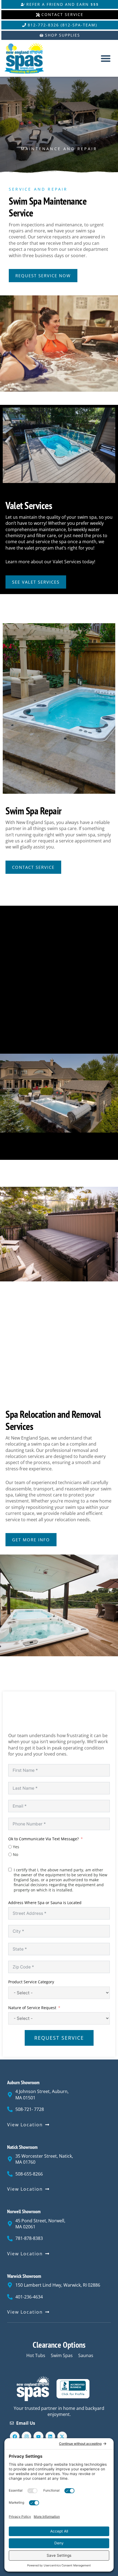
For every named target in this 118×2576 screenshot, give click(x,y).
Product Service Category (31, 1982)
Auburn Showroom (23, 2082)
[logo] (29, 58)
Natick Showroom (22, 2147)
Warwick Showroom (24, 2276)
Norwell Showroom (24, 2211)
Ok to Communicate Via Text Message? (43, 1839)
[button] (106, 58)
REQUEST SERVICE (59, 2038)
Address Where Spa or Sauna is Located (45, 1903)
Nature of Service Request (32, 2008)
